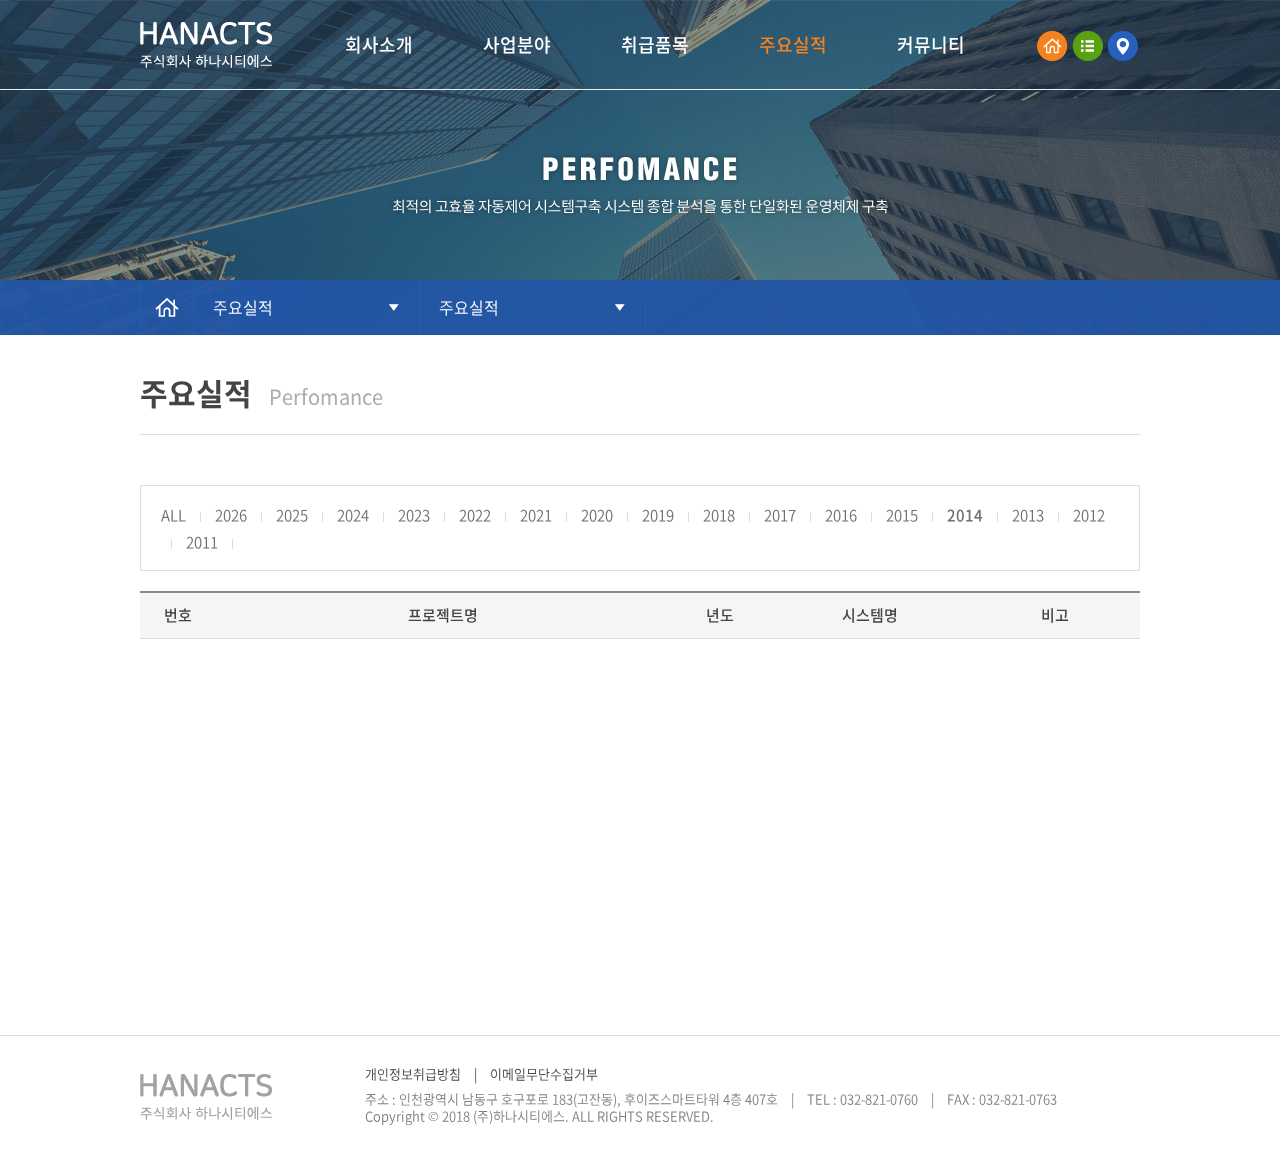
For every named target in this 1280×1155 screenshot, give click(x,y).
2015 (902, 515)
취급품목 (655, 44)
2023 (414, 515)
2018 (719, 515)
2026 (231, 515)
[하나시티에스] (206, 45)
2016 (841, 515)
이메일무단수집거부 (544, 1074)
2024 (353, 515)
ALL (173, 515)
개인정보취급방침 (413, 1074)
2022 (475, 515)
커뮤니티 (931, 44)
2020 (597, 515)
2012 (1089, 515)
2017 (780, 515)
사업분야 (517, 44)
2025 (292, 515)
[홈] (167, 307)
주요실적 (793, 44)
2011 (202, 542)
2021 (536, 515)
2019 (658, 515)
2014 (965, 515)
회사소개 (379, 44)
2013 (1028, 515)
